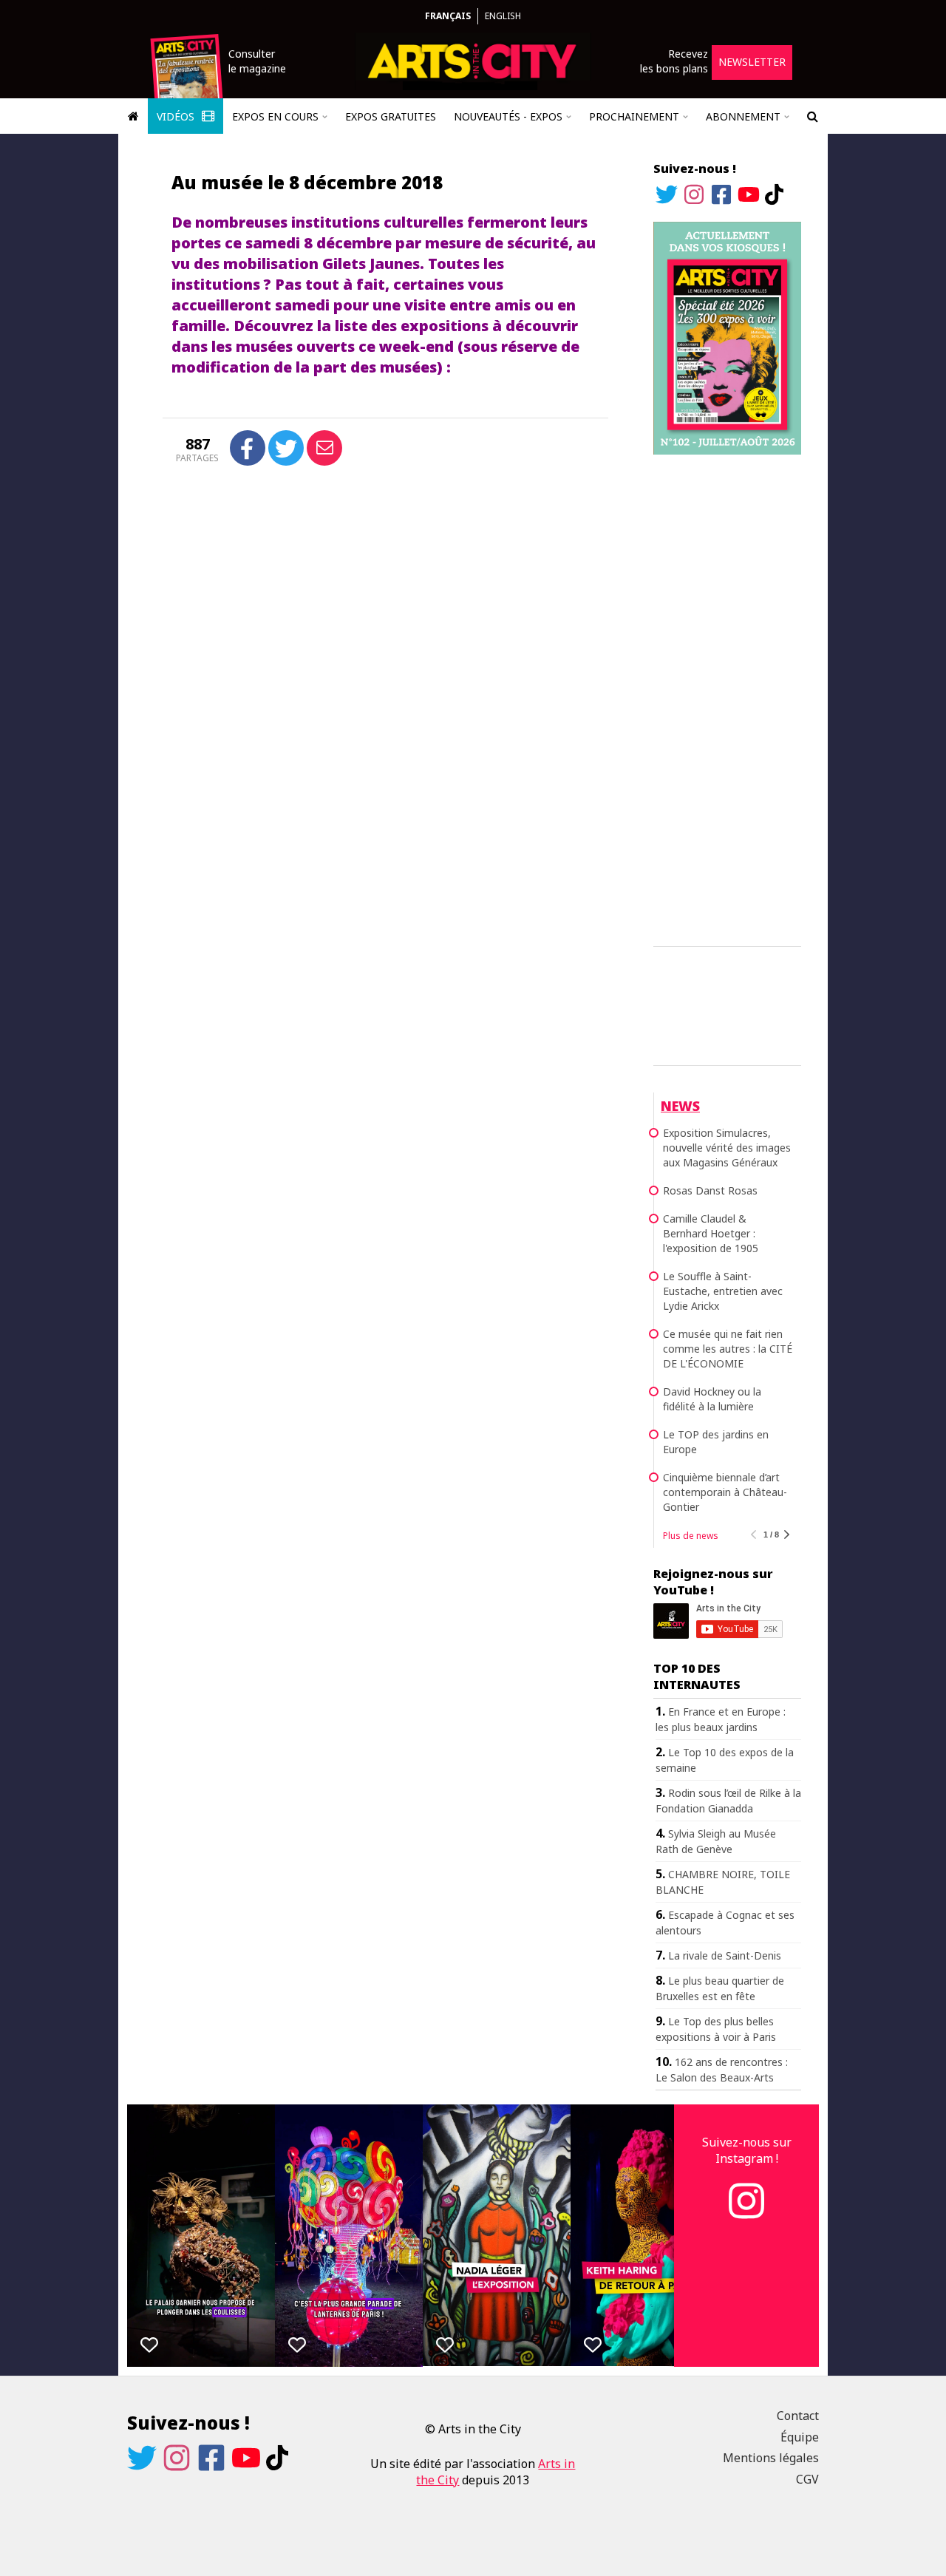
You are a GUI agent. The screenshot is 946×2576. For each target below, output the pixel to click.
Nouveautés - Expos (508, 116)
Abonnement (743, 116)
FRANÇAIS (448, 16)
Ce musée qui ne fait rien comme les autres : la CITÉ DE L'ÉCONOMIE (728, 1349)
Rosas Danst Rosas (710, 1190)
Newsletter (752, 62)
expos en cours (275, 116)
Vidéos (177, 116)
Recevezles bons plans (674, 61)
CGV (807, 2479)
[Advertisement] (727, 698)
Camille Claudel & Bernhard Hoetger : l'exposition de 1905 (711, 1233)
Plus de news (691, 1536)
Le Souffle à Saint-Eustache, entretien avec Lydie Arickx (723, 1291)
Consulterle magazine (257, 61)
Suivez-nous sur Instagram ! (747, 2150)
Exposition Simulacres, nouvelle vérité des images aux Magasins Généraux (727, 1148)
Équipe (800, 2437)
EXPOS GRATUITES (391, 116)
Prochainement (634, 116)
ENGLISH (503, 16)
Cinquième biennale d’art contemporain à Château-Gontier (725, 1492)
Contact (798, 2416)
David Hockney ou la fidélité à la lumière (712, 1399)
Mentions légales (771, 2458)
